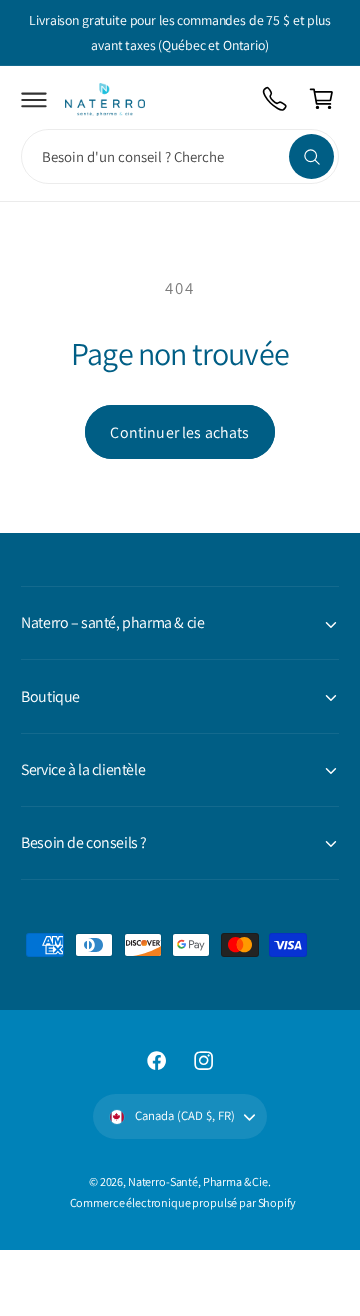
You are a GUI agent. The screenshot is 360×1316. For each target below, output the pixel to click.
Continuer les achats (179, 432)
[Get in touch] (275, 99)
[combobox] (180, 156)
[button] (34, 99)
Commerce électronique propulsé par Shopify (183, 1202)
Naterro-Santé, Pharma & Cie (198, 1181)
